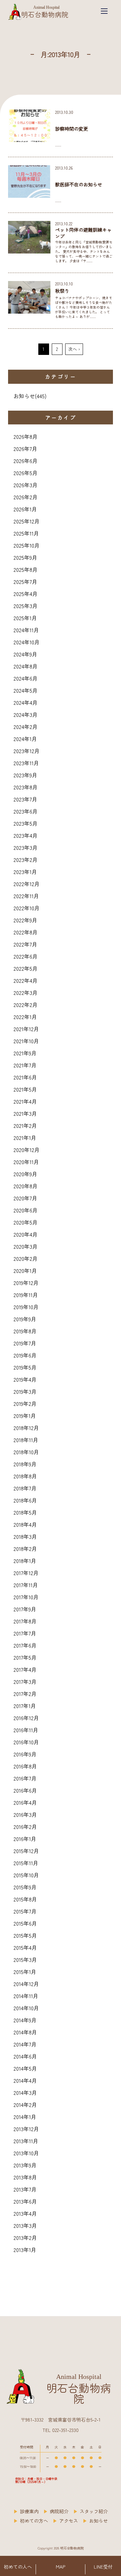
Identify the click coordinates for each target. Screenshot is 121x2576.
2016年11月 (26, 1730)
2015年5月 (25, 1935)
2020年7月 (25, 1198)
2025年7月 (25, 582)
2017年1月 (25, 1706)
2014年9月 (25, 2020)
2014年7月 (25, 2044)
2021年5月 (25, 1089)
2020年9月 (25, 1174)
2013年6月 (25, 2201)
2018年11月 (26, 1440)
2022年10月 (27, 908)
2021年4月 (25, 1101)
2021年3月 (25, 1113)
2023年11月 (26, 763)
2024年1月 (25, 739)
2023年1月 (25, 872)
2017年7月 (25, 1633)
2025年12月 (27, 521)
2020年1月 (25, 1271)
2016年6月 (25, 1790)
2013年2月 (25, 2238)
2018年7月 (25, 1488)
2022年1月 (25, 1017)
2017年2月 (25, 1694)
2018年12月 (26, 1428)
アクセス (69, 2521)
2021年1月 (25, 1138)
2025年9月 (25, 557)
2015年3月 (25, 1960)
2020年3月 (26, 1246)
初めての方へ (34, 2521)
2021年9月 (25, 1053)
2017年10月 (26, 1597)
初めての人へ (18, 2567)
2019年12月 (26, 1283)
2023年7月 (25, 799)
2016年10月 (26, 1742)
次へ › (74, 349)
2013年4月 (25, 2213)
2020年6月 (26, 1210)
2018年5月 (25, 1512)
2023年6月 (26, 811)
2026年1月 (25, 509)
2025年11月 (26, 533)
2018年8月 (25, 1476)
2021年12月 (26, 1029)
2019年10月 (26, 1307)
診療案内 (29, 2511)
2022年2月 (26, 1005)
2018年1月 (25, 1561)
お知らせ (24, 396)
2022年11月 (26, 896)
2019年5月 (25, 1367)
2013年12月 (26, 2129)
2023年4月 (26, 835)
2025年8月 (26, 569)
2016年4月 (25, 1802)
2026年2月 (26, 497)
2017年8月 (25, 1621)
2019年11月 (26, 1295)
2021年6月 (25, 1077)
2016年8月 (25, 1766)
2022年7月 (25, 944)
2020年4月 (26, 1234)
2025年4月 (26, 594)
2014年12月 (26, 1984)
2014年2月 (25, 2105)
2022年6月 (26, 956)
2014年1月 (25, 2117)
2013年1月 (25, 2250)
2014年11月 (26, 1996)
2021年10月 (26, 1041)
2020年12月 (27, 1150)
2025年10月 (27, 545)
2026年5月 (26, 473)
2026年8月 (26, 436)
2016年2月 (25, 1827)
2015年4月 (25, 1947)
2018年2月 (25, 1549)
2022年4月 (26, 980)
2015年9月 (25, 1887)
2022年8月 (26, 932)
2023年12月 (27, 751)
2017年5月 (25, 1657)
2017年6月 (25, 1645)
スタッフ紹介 (94, 2511)
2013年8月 (25, 2177)
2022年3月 (26, 993)
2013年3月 (25, 2225)
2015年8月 (25, 1899)
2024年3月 (26, 715)
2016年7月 (25, 1778)
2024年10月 (27, 642)
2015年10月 (26, 1875)
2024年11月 (26, 630)
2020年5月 (26, 1222)
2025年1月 (25, 618)
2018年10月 (26, 1452)
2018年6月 (25, 1500)
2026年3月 (26, 485)
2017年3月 (25, 1682)
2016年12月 (26, 1718)
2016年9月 (25, 1754)
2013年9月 (25, 2165)
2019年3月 (25, 1391)
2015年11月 (26, 1863)
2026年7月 (25, 449)
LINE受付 (103, 2567)
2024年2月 (26, 727)
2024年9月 (25, 654)
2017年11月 (26, 1585)
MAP (61, 2567)
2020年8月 (26, 1186)
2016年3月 (25, 1814)
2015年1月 (25, 1972)
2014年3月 (25, 2092)
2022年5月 (26, 968)
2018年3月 (25, 1536)
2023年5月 (26, 823)
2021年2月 (25, 1125)
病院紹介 (59, 2511)
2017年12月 (26, 1573)
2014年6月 (25, 2056)
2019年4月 (25, 1379)
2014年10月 (26, 2008)
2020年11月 (26, 1162)
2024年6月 (26, 678)
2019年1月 (25, 1416)
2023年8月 (26, 787)
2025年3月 (26, 606)
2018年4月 (25, 1524)
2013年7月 (25, 2189)
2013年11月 (26, 2141)
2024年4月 (26, 702)
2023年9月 (25, 775)
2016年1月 (25, 1839)
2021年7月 (25, 1065)
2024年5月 (26, 690)
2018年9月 (25, 1464)
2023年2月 (26, 860)
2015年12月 (26, 1851)
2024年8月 (26, 666)
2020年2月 (26, 1258)
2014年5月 (25, 2068)
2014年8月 (25, 2032)
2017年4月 (25, 1669)
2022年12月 (27, 884)
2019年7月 (25, 1343)
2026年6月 (26, 461)
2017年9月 (25, 1609)
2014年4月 (25, 2080)
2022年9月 (25, 920)
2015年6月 (25, 1923)
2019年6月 (25, 1355)
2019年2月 (25, 1404)
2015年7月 (25, 1911)
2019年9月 (25, 1319)
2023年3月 (26, 847)
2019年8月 (25, 1331)
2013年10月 (26, 2153)
